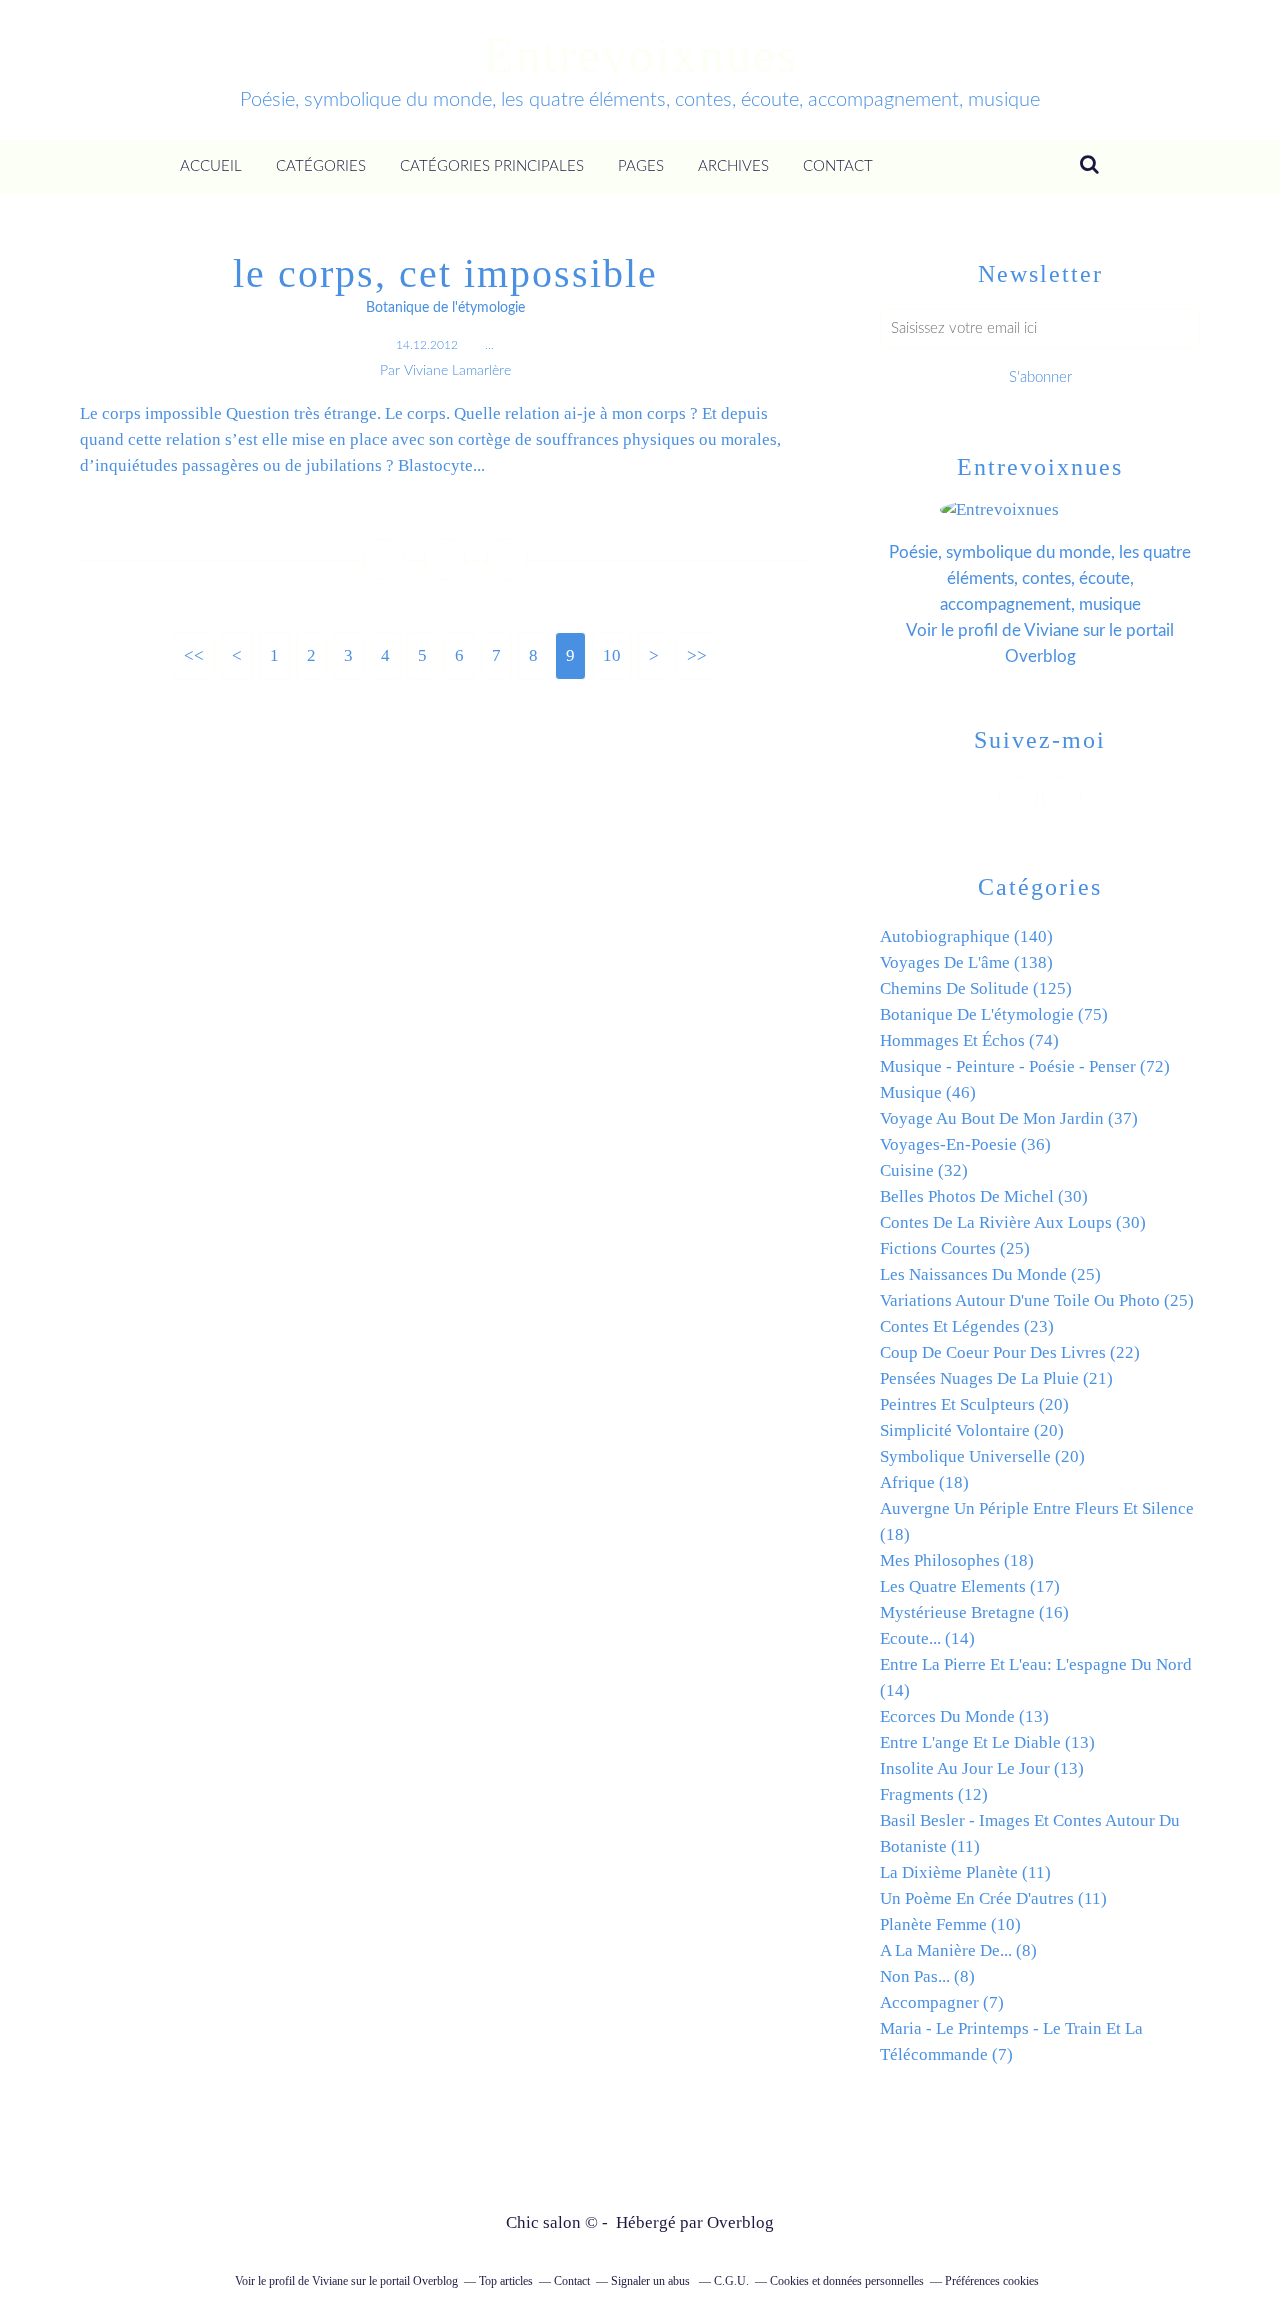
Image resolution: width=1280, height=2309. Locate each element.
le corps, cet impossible (445, 273)
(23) (967, 1326)
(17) (970, 1586)
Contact (838, 166)
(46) (928, 1092)
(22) (1010, 1352)
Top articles (506, 2281)
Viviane (1051, 630)
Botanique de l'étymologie (445, 308)
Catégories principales (492, 166)
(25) (955, 1248)
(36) (965, 1144)
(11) (965, 1872)
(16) (974, 1612)
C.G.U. (731, 2281)
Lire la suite (445, 508)
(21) (996, 1378)
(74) (969, 1040)
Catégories (321, 166)
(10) (950, 1924)
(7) (942, 2002)
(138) (966, 962)
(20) (974, 1404)
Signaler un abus (652, 2281)
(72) (1025, 1066)
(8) (958, 1950)
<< (194, 655)
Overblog (740, 2222)
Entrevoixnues (640, 55)
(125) (976, 988)
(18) (924, 1482)
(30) (984, 1196)
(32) (924, 1170)
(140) (966, 936)
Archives (733, 166)
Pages (641, 166)
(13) (964, 1716)
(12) (934, 1794)
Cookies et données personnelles (847, 2281)
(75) (994, 1014)
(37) (1009, 1118)
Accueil (211, 166)
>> (697, 655)
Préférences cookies (992, 2281)
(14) (927, 1638)
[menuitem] (211, 167)
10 (612, 655)
